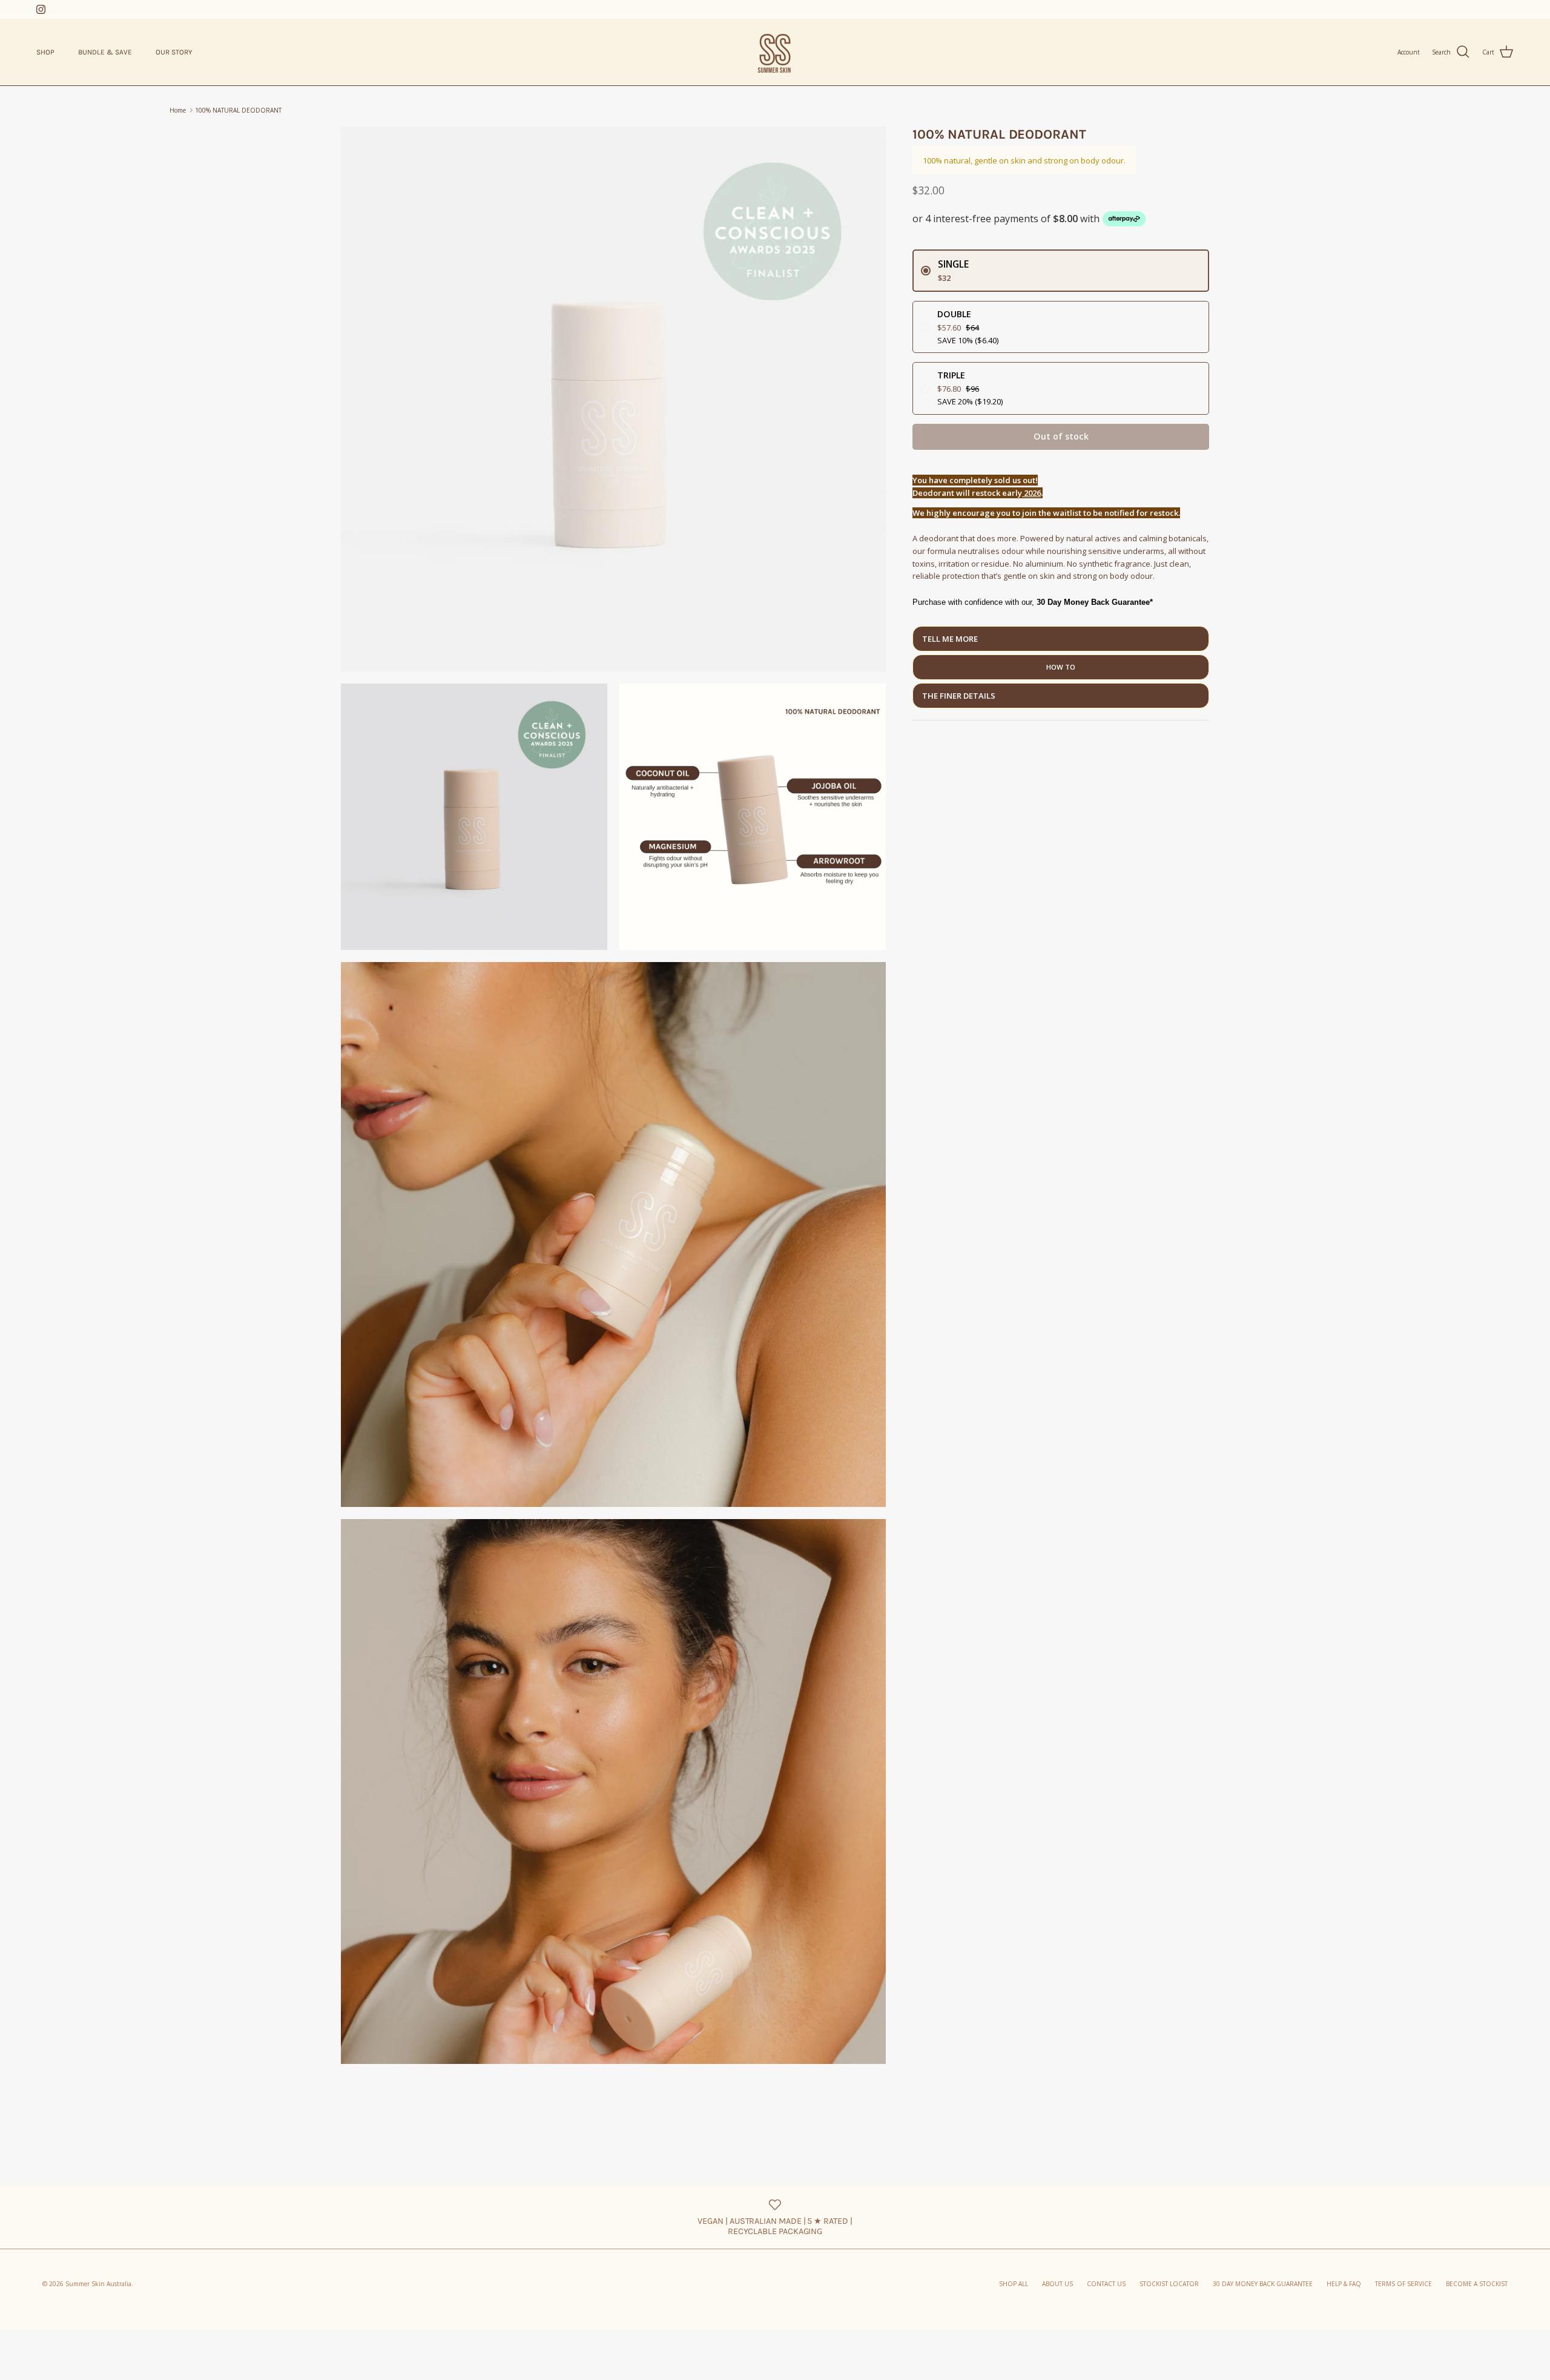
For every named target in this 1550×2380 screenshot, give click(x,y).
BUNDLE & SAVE (105, 52)
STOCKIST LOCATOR (1169, 2284)
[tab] (1061, 639)
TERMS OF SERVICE (1403, 2284)
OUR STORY (174, 52)
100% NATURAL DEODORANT (238, 110)
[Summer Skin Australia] (775, 52)
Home (178, 110)
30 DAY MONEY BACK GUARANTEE (1263, 2284)
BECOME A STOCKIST (1477, 2284)
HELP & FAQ (1344, 2284)
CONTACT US (1106, 2284)
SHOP (45, 52)
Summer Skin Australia (98, 2284)
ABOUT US (1057, 2284)
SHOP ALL (1014, 2284)
